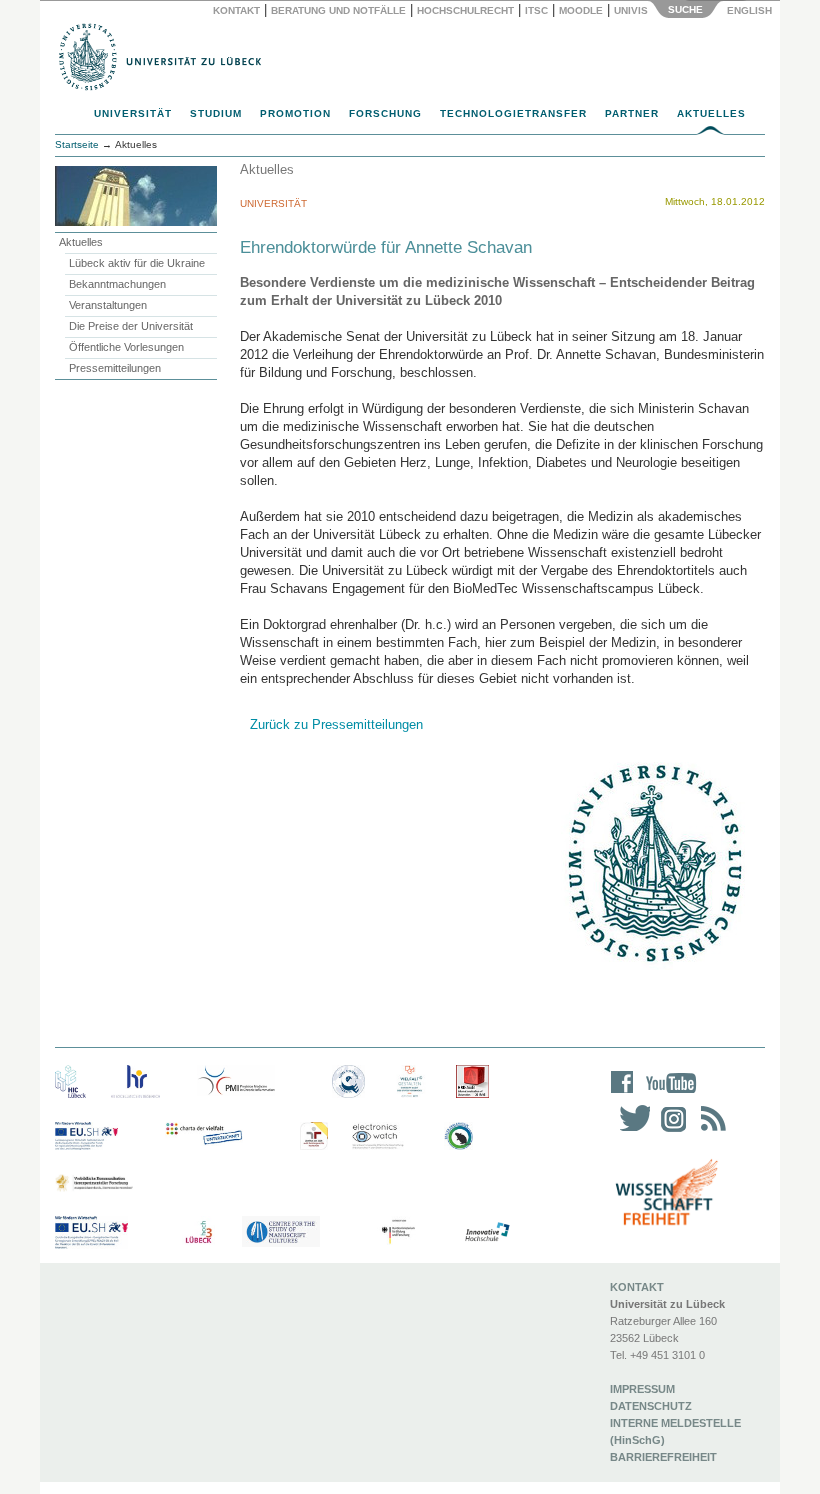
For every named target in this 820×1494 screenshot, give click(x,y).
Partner (632, 113)
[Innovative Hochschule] (486, 1232)
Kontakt (236, 10)
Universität (133, 113)
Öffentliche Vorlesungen (126, 347)
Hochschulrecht (465, 10)
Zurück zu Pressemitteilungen (336, 724)
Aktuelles (711, 113)
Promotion (295, 113)
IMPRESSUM (642, 1389)
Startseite (77, 144)
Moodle (581, 10)
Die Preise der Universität (131, 326)
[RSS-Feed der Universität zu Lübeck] (710, 1131)
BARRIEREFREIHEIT (663, 1457)
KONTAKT (637, 1287)
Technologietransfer (513, 113)
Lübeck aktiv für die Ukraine (137, 263)
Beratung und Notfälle (338, 10)
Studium (216, 113)
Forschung (385, 113)
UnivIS (631, 10)
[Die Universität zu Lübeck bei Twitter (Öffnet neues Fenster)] (630, 1131)
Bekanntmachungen (117, 284)
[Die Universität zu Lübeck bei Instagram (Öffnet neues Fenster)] (670, 1131)
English (751, 10)
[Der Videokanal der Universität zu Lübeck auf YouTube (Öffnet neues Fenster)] (667, 1095)
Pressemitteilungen (115, 368)
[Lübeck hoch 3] (198, 1232)
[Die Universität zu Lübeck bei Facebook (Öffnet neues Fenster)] (622, 1095)
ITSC (536, 10)
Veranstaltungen (108, 305)
